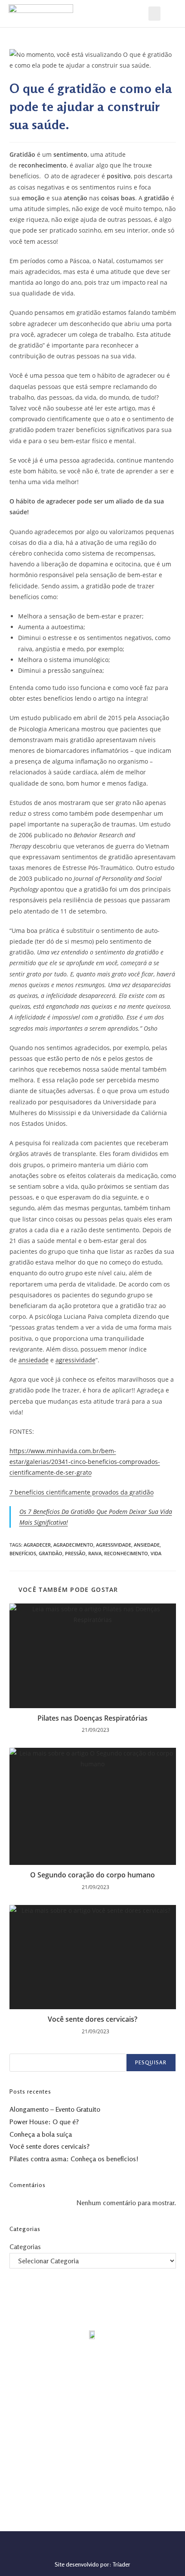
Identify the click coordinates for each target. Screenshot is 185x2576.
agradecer (37, 1545)
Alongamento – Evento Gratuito (55, 2109)
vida (156, 1553)
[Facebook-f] (90, 2551)
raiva (95, 1553)
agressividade (76, 1360)
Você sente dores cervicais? (92, 2019)
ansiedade (34, 1360)
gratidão (51, 1553)
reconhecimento (126, 1553)
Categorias (25, 2247)
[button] (154, 14)
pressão (75, 1553)
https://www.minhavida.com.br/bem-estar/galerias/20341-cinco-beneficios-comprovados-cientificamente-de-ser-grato (85, 1462)
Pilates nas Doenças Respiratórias (92, 1718)
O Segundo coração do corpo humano (92, 1875)
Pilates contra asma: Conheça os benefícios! (74, 2159)
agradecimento (73, 1545)
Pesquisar (151, 2062)
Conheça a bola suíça (41, 2134)
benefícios (23, 1553)
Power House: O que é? (44, 2122)
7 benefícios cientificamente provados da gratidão (82, 1492)
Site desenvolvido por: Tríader (92, 2564)
